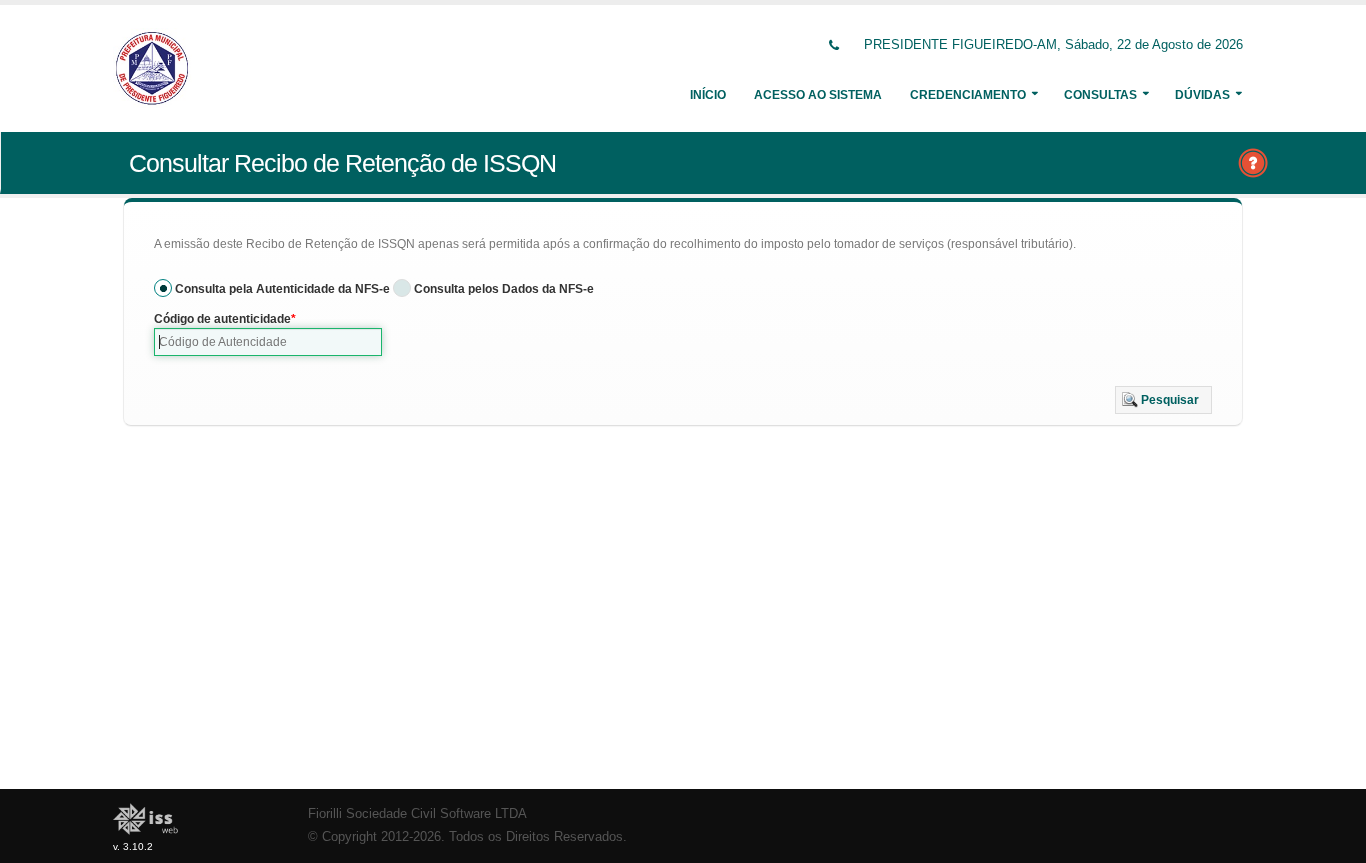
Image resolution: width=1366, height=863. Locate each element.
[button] (1163, 400)
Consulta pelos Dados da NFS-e (504, 289)
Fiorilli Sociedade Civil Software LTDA (417, 814)
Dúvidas (1202, 95)
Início (708, 95)
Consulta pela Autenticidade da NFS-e (282, 289)
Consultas (1100, 95)
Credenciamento (968, 95)
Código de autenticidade (222, 319)
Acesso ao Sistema (818, 95)
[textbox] (268, 342)
